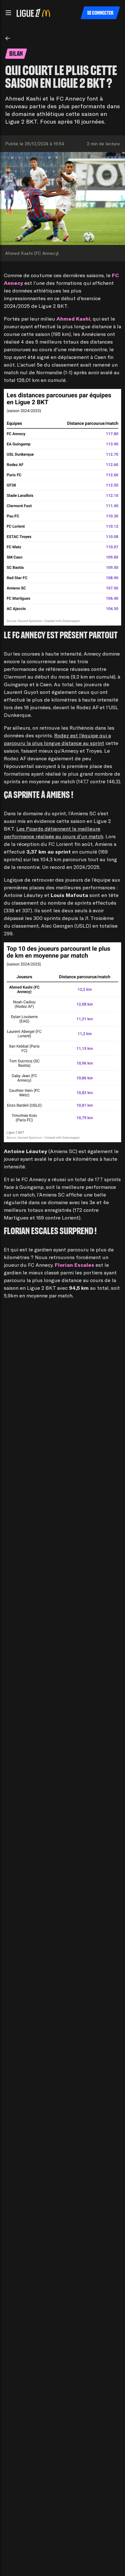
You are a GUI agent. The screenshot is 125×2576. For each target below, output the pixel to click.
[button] (8, 13)
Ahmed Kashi (73, 319)
